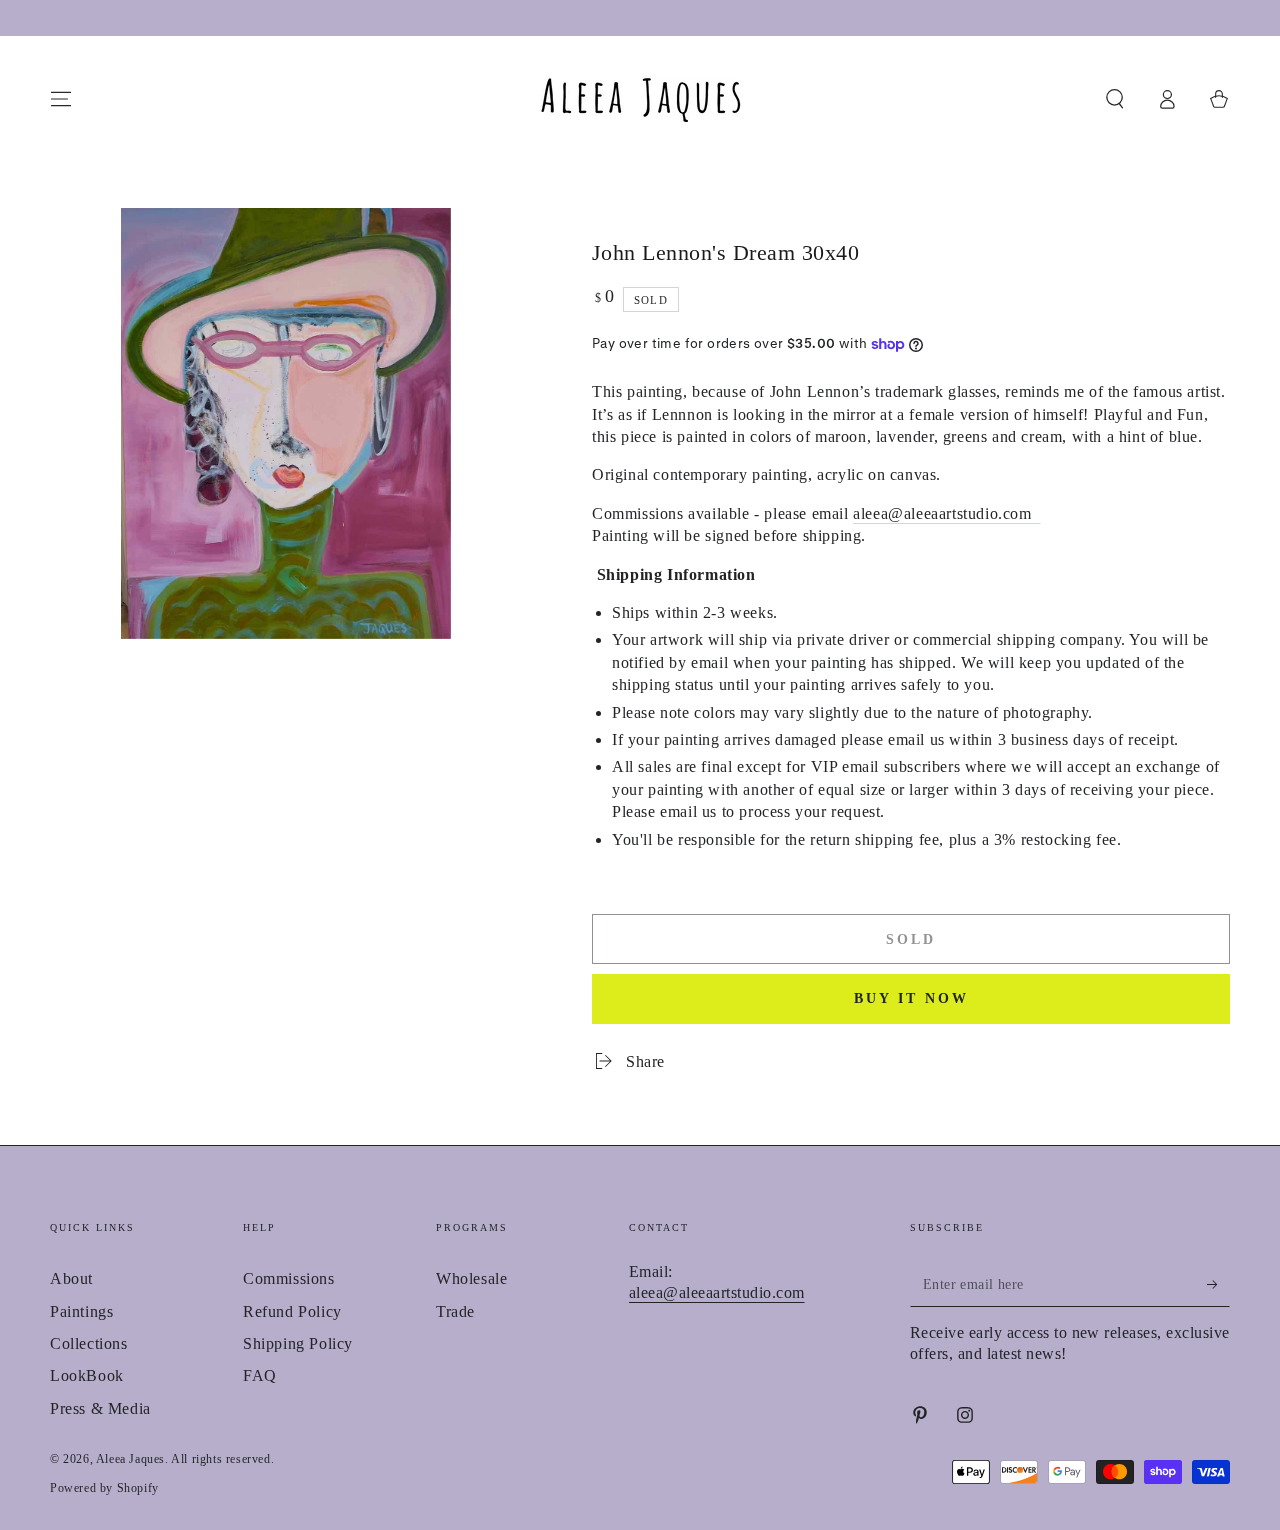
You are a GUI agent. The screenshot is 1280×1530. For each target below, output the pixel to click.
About (71, 1278)
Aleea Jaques (130, 1459)
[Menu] (61, 99)
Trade (455, 1311)
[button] (1115, 99)
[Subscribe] (1218, 1284)
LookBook (87, 1375)
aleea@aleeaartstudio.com (947, 513)
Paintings (81, 1311)
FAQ (260, 1375)
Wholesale (471, 1278)
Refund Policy (292, 1311)
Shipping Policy (298, 1343)
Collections (89, 1343)
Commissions (289, 1278)
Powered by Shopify (104, 1488)
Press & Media (100, 1408)
